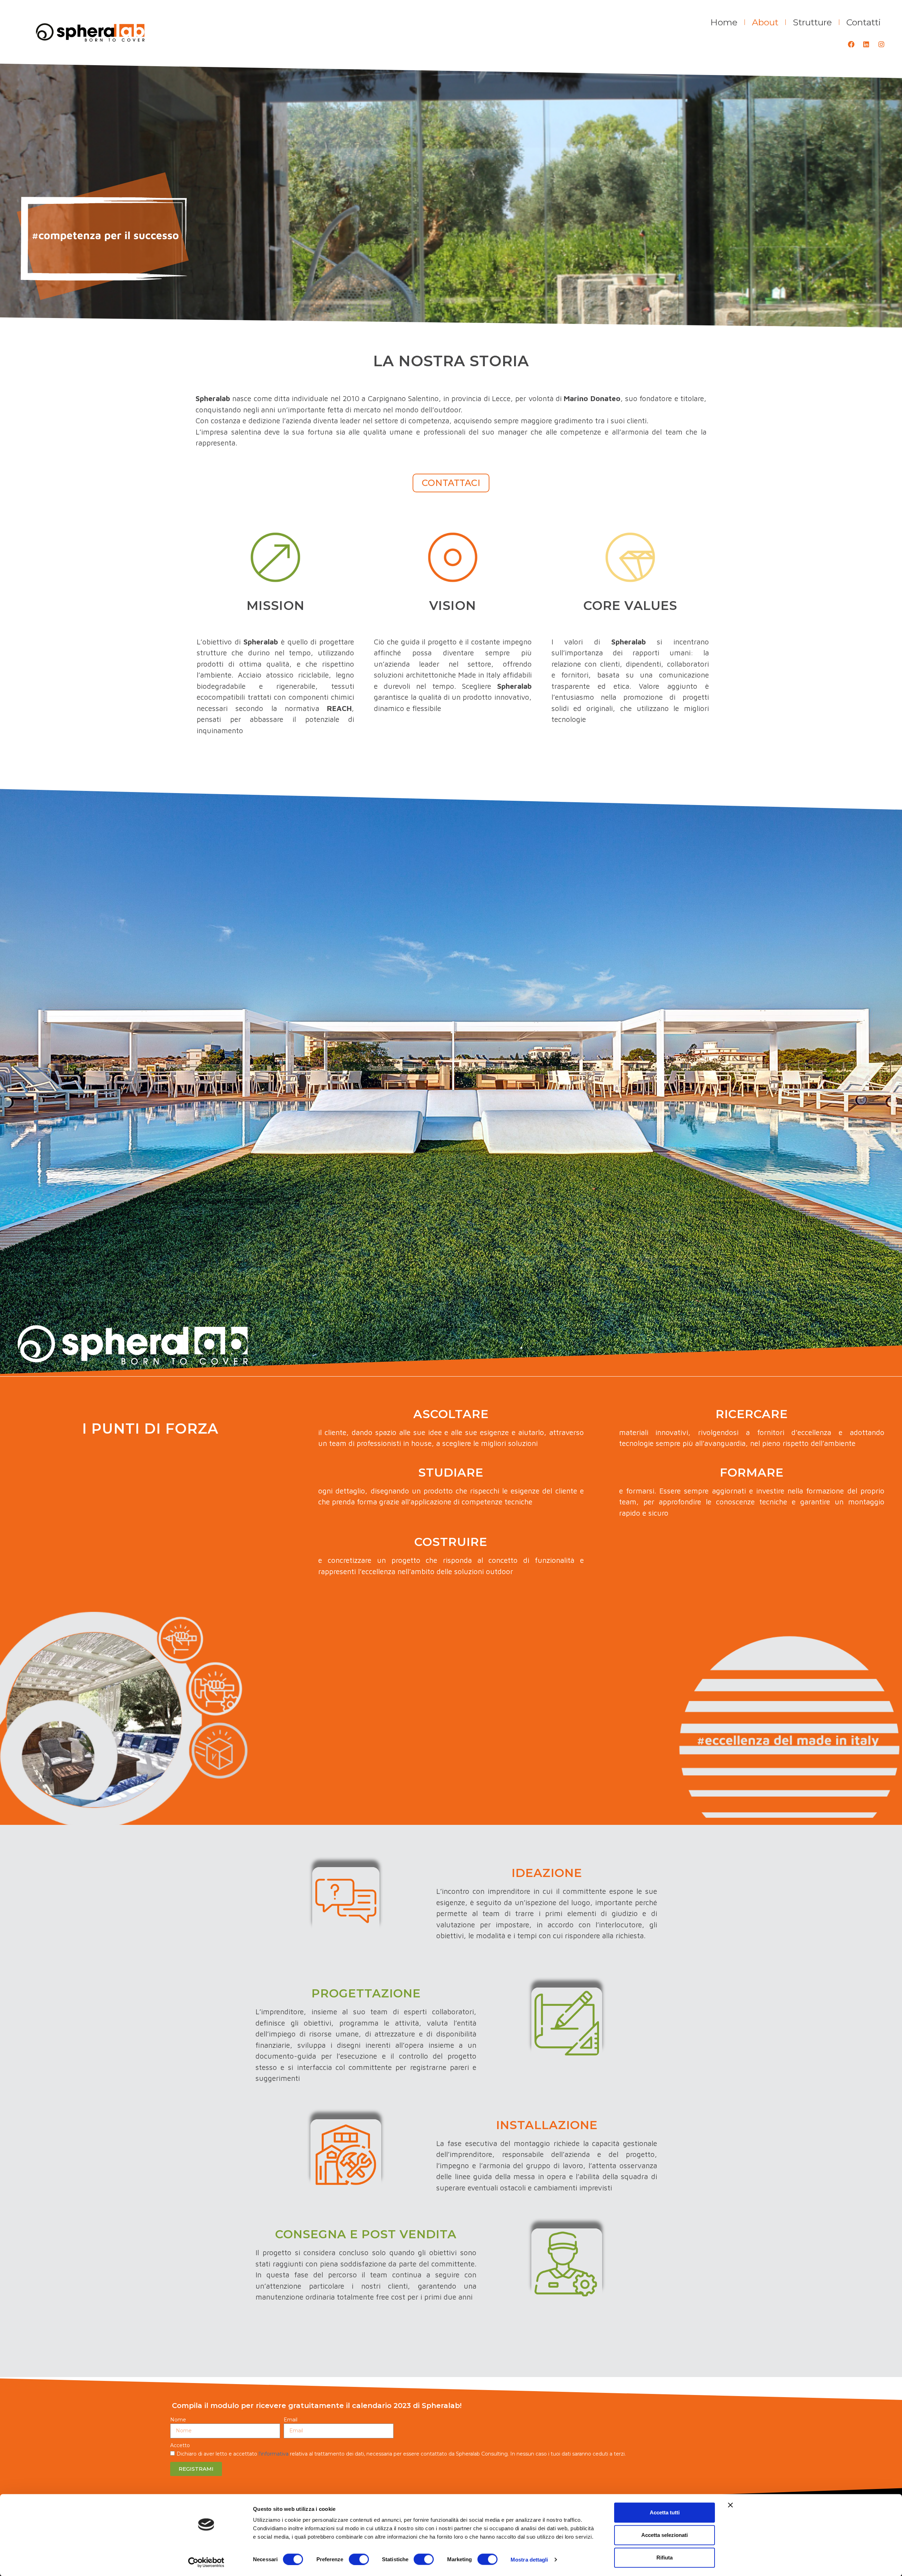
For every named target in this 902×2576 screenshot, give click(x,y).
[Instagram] (881, 44)
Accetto (181, 2445)
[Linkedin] (866, 44)
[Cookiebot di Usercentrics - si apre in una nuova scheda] (206, 2562)
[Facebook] (851, 44)
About (765, 22)
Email (291, 2420)
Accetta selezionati (665, 2535)
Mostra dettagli (529, 2559)
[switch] (359, 2559)
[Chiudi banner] (730, 2505)
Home (724, 22)
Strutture (812, 22)
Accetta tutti (665, 2512)
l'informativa (274, 2454)
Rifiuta (665, 2558)
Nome (179, 2420)
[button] (451, 483)
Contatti (864, 22)
